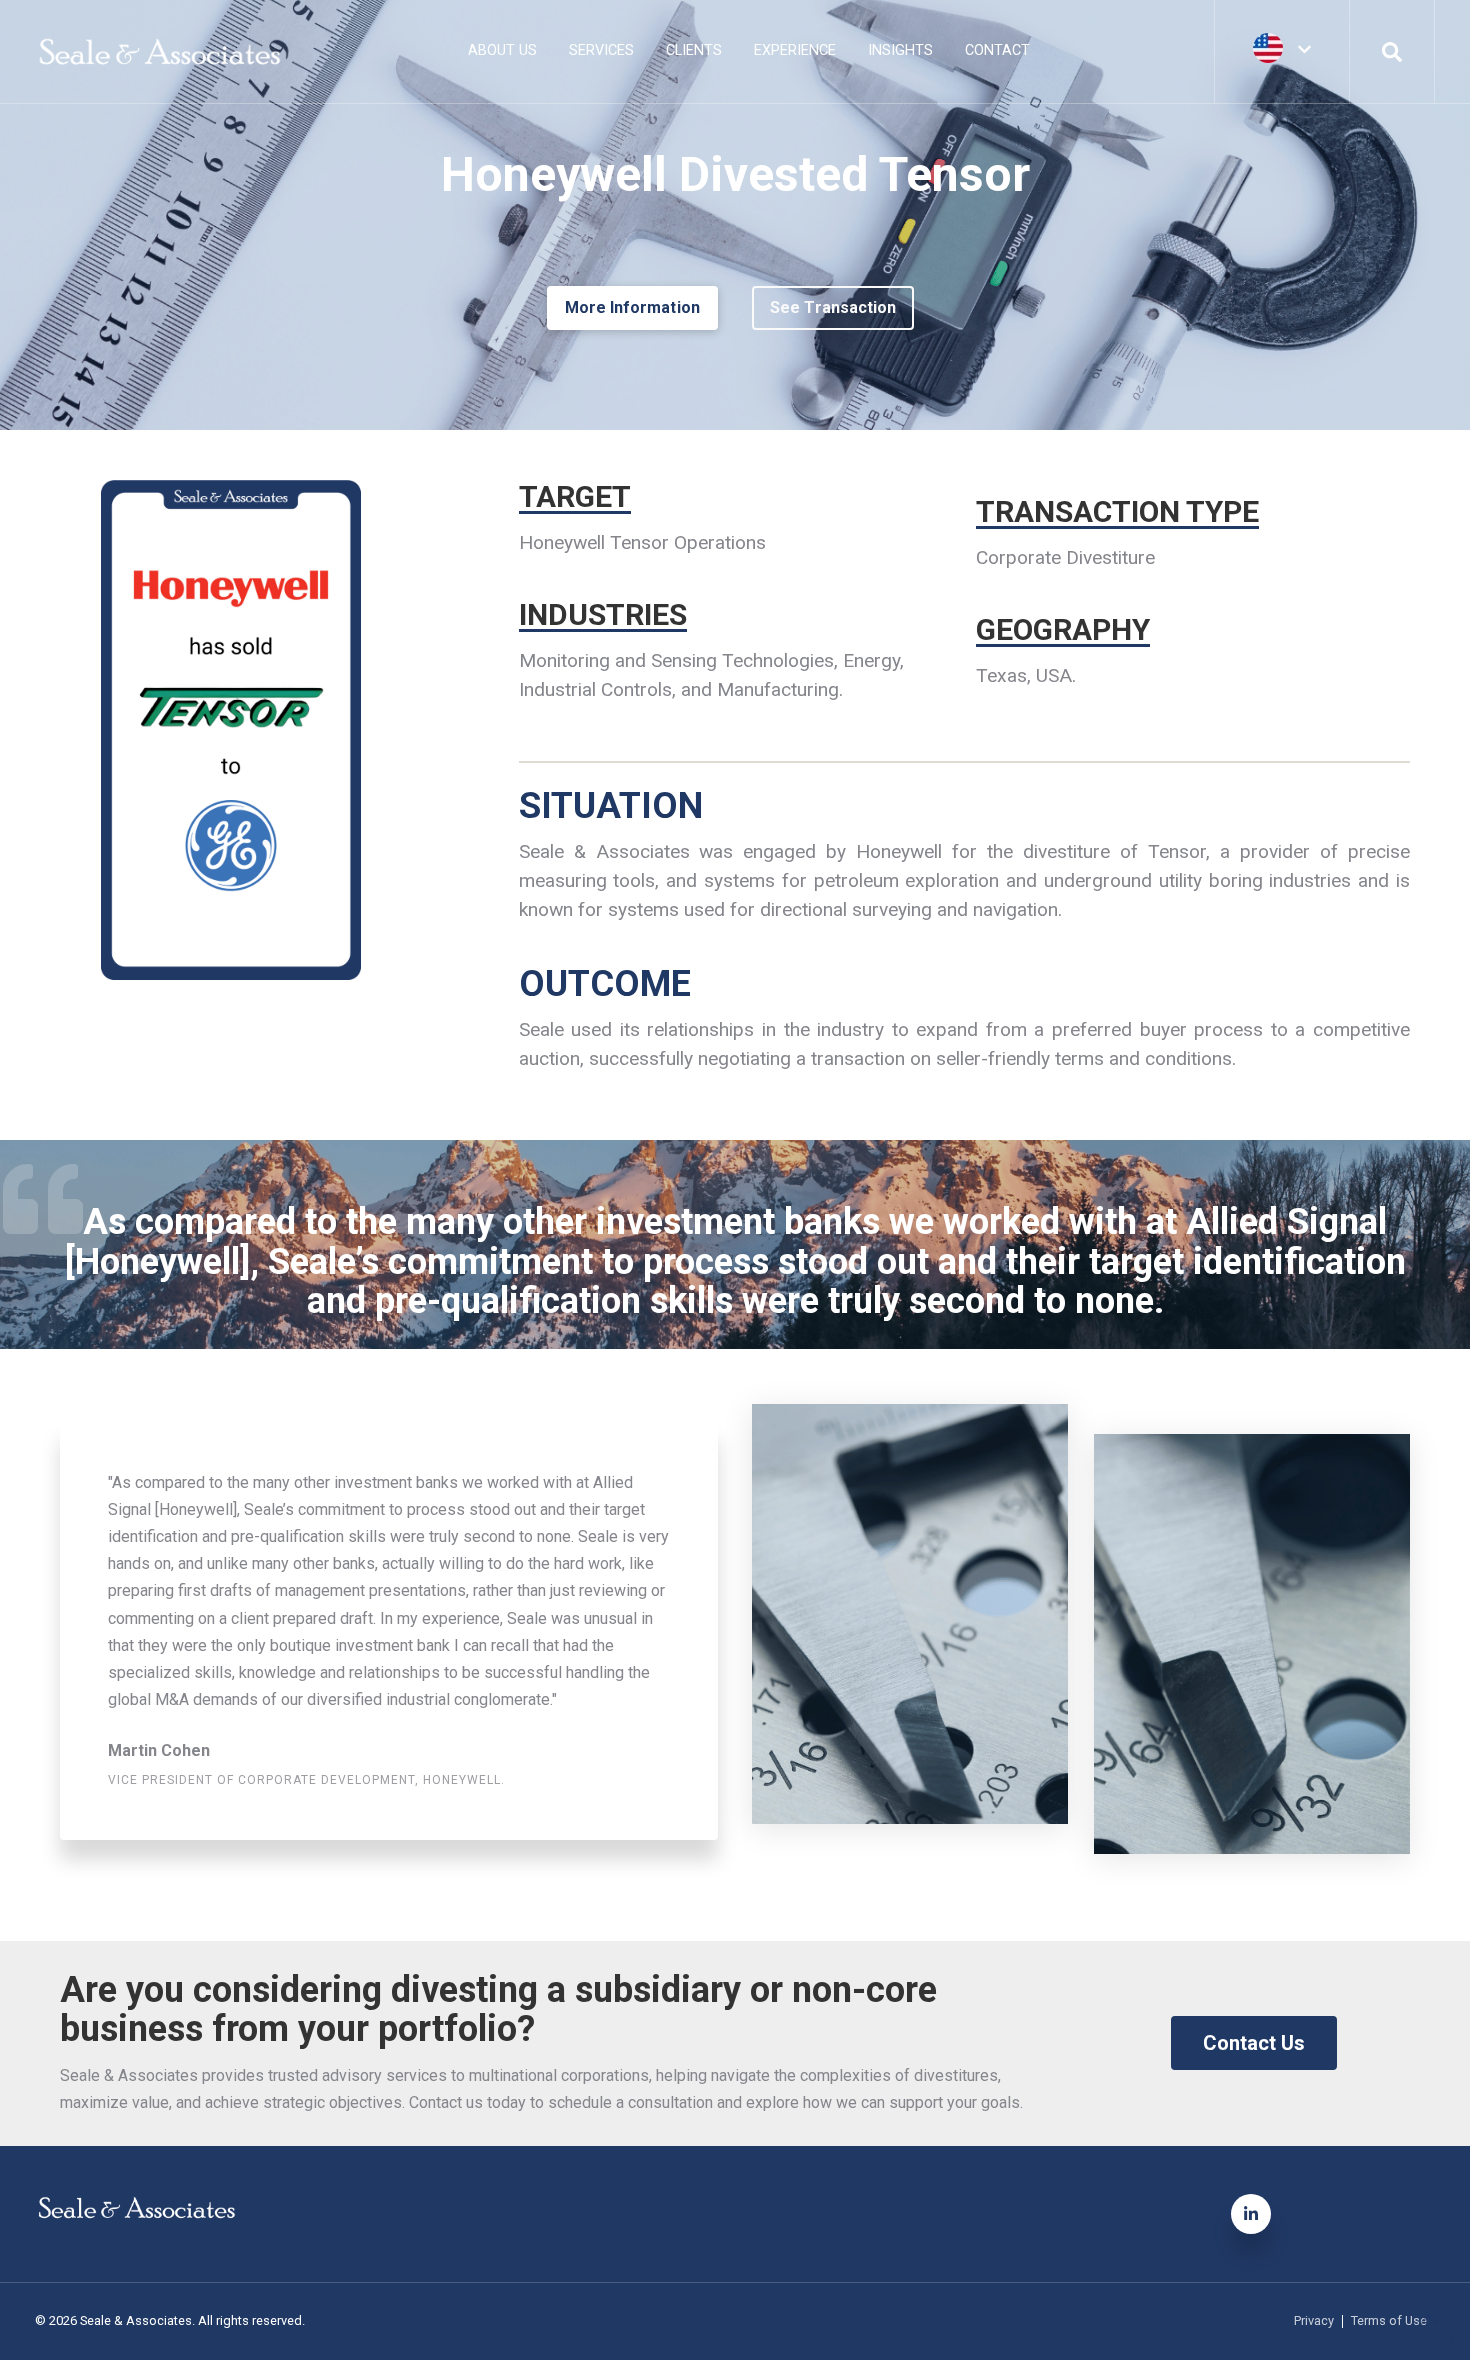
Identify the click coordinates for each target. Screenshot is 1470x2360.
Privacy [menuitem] (1314, 2321)
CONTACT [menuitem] (997, 50)
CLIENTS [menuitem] (694, 50)
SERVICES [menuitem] (601, 50)
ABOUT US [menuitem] (502, 50)
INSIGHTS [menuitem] (900, 50)
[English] (1282, 49)
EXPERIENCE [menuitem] (795, 50)
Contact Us (1254, 2043)
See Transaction (833, 307)
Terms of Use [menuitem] (1389, 2321)
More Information (632, 307)
